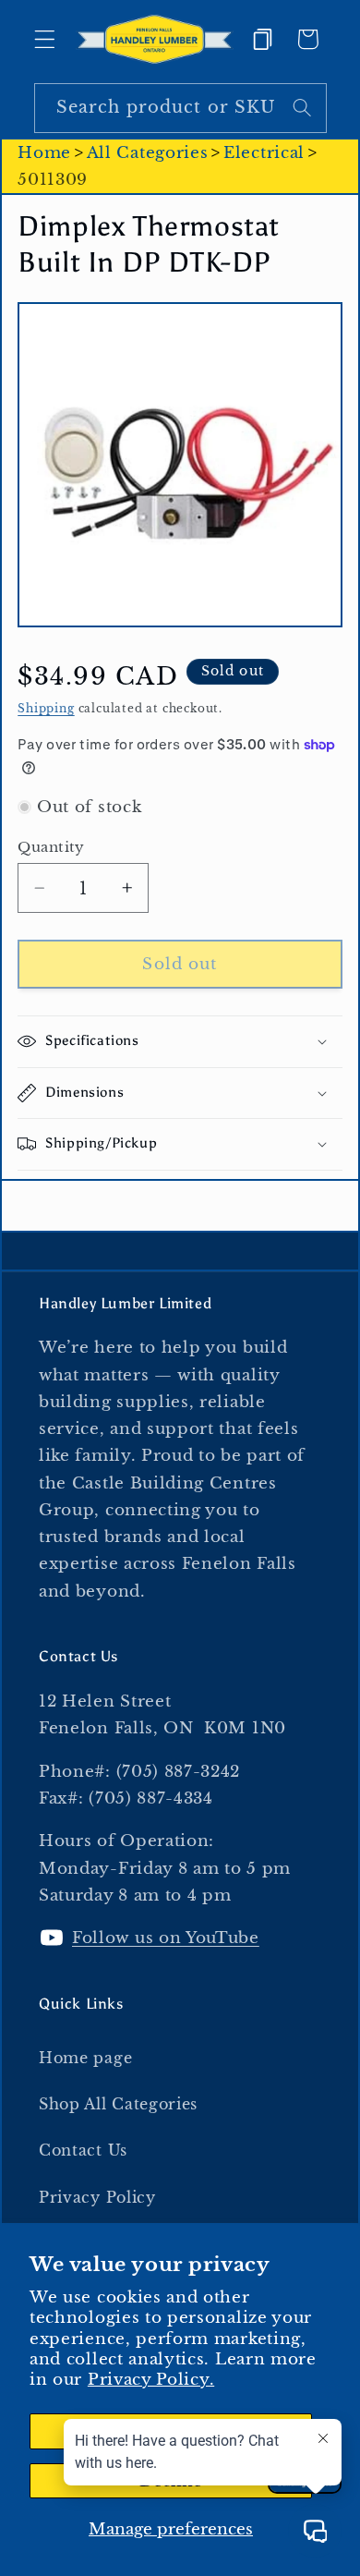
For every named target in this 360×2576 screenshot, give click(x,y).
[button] (45, 39)
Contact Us (83, 2150)
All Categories (148, 152)
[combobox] (180, 108)
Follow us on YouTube (166, 1938)
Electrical (264, 152)
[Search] (302, 108)
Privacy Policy (97, 2197)
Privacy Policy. (151, 2379)
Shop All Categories (118, 2104)
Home (44, 152)
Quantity (51, 847)
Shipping (46, 709)
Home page (85, 2058)
